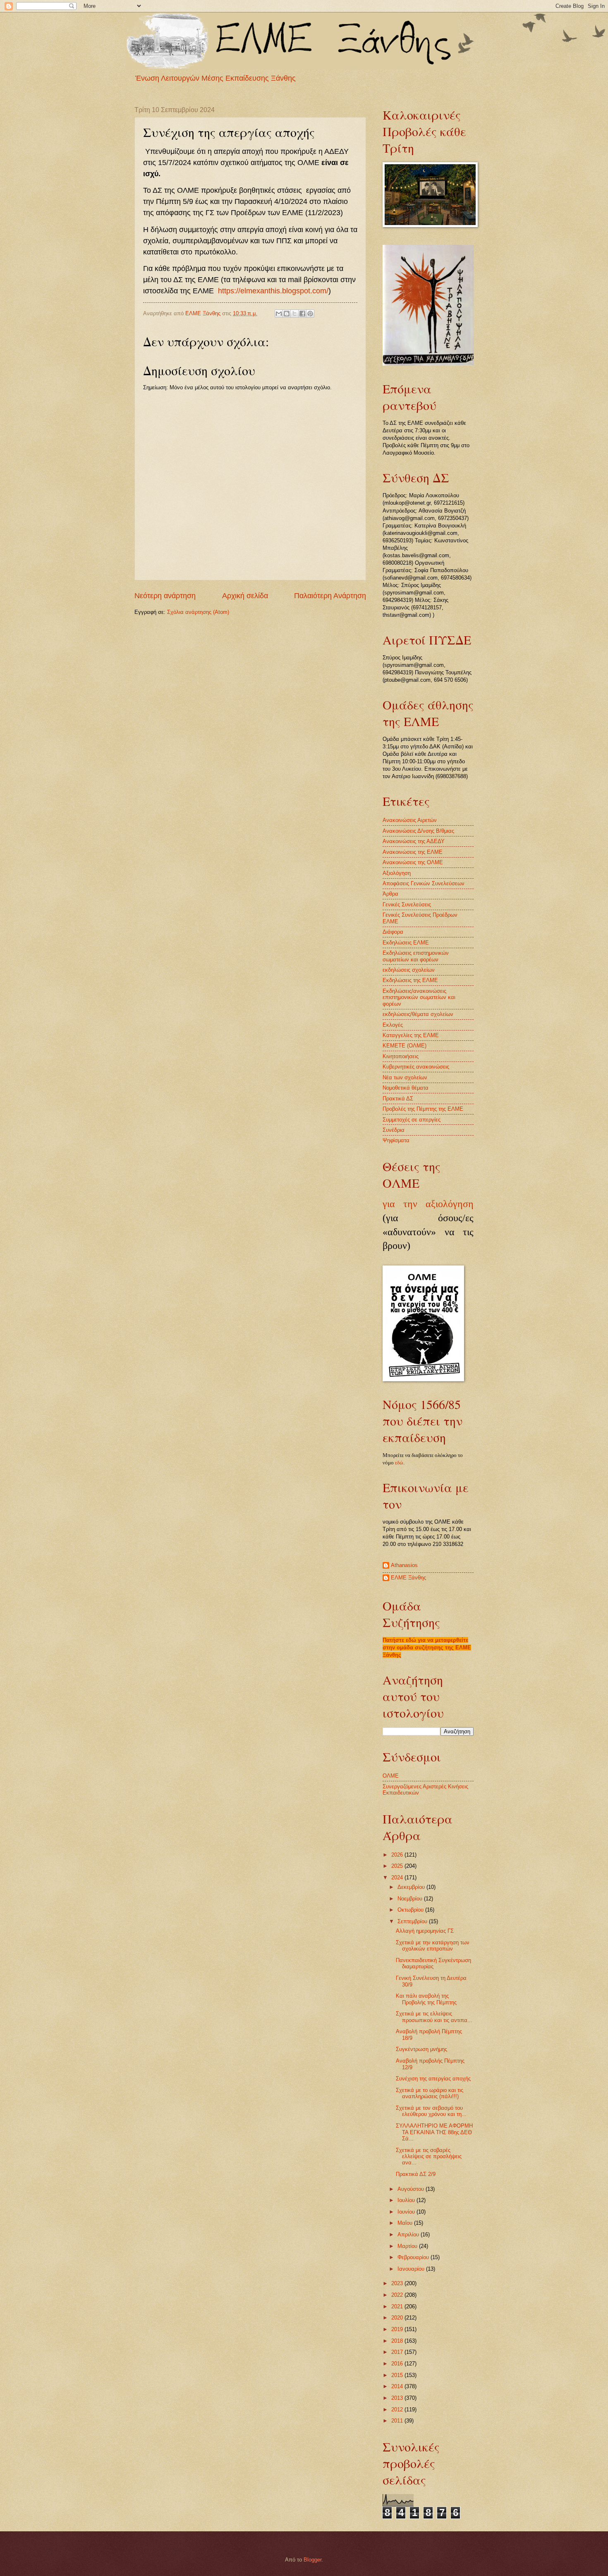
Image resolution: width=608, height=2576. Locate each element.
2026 (398, 1855)
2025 (398, 1866)
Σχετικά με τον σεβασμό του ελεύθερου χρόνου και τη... (431, 2111)
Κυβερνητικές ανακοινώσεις (416, 1067)
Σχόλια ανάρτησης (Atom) (198, 612)
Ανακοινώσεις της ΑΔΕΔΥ (414, 841)
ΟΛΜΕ (391, 1776)
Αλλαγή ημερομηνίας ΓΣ (425, 1931)
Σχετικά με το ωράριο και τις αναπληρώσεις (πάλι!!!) (430, 2093)
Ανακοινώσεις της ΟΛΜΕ (413, 862)
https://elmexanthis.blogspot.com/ (273, 291)
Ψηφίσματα (396, 1140)
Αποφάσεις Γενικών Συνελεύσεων (424, 883)
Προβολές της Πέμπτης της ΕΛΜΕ (423, 1109)
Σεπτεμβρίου (413, 1921)
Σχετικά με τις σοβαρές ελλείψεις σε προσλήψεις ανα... (429, 2157)
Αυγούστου (412, 2189)
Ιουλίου (407, 2200)
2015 (398, 2375)
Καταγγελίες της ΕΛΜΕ (411, 1035)
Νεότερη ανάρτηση (165, 596)
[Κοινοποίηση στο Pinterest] (310, 314)
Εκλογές (393, 1025)
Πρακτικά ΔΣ (398, 1099)
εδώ (399, 1463)
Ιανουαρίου (412, 2269)
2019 (398, 2329)
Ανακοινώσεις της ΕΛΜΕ (413, 852)
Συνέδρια (394, 1130)
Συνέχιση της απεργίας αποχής (433, 2079)
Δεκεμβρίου (412, 1887)
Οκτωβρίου (411, 1910)
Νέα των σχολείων (405, 1077)
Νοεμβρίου (411, 1899)
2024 (398, 1877)
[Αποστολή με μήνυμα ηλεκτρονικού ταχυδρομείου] (279, 314)
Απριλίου (409, 2235)
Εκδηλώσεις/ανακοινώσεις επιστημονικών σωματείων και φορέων (419, 997)
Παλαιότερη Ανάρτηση (330, 596)
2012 (398, 2409)
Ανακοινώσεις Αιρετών (410, 820)
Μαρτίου (408, 2246)
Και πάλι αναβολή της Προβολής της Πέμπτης (426, 1999)
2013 (398, 2398)
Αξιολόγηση (397, 873)
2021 (398, 2306)
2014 (398, 2386)
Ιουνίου (407, 2212)
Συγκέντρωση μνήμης (421, 2049)
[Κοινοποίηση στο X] (294, 314)
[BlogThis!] (287, 314)
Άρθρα (390, 894)
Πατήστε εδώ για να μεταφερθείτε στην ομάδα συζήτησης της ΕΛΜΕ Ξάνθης (427, 1647)
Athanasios (404, 1565)
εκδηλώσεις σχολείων (409, 970)
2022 (398, 2295)
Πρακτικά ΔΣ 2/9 (416, 2174)
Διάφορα (393, 932)
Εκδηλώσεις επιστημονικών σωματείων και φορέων (416, 956)
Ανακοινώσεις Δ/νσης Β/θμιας (418, 831)
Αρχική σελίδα (245, 596)
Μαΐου (406, 2223)
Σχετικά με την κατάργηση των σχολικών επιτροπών (433, 1946)
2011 (398, 2421)
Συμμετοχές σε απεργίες (412, 1120)
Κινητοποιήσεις (401, 1056)
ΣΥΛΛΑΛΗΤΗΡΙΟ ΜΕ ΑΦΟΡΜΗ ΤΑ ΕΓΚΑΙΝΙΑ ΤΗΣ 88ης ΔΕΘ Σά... (434, 2132)
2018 (398, 2341)
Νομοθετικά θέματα (406, 1088)
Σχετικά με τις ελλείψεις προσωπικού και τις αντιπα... (434, 2017)
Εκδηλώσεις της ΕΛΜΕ (410, 980)
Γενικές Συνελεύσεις (407, 905)
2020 (398, 2318)
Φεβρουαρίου (414, 2257)
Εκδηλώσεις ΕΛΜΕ (406, 943)
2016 (398, 2364)
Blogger (312, 2560)
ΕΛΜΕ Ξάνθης (408, 1578)
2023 (398, 2283)
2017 (398, 2352)
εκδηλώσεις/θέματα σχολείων (418, 1014)
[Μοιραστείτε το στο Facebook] (302, 314)
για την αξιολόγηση (428, 1204)
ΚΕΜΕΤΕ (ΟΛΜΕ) (405, 1046)
